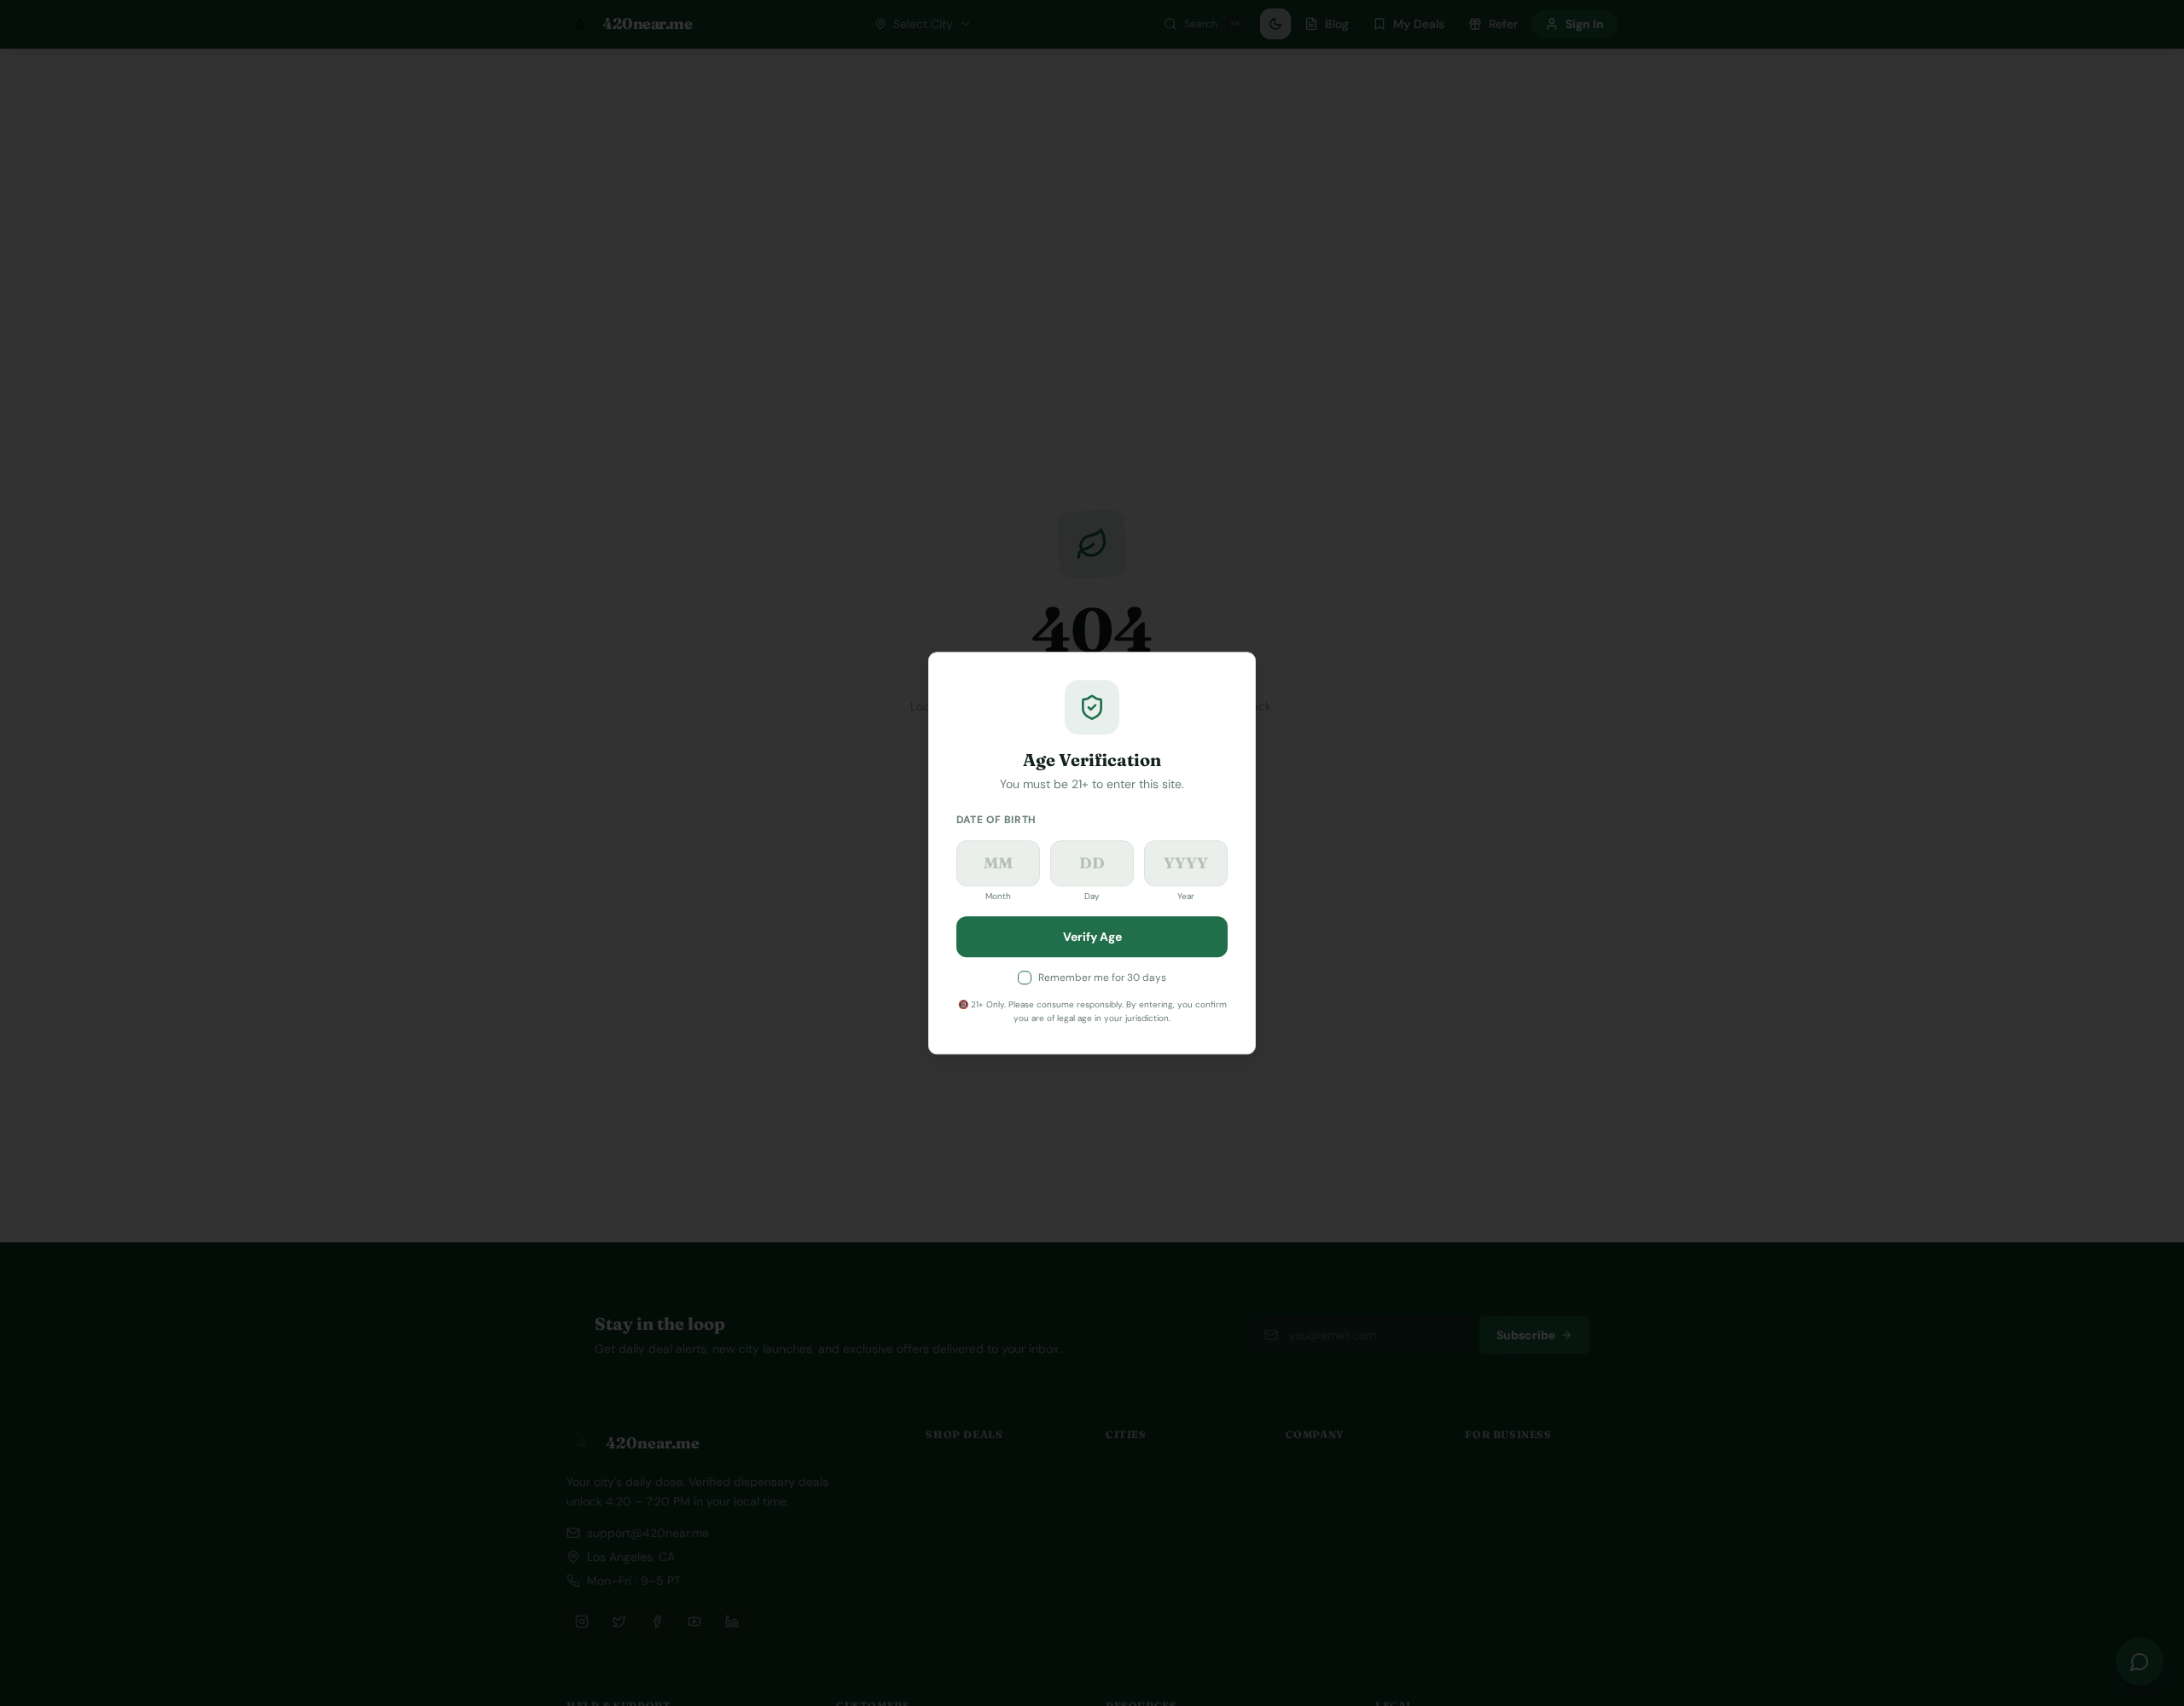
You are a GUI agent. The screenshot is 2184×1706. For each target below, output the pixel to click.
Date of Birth (996, 820)
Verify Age (1092, 937)
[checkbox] (1025, 978)
